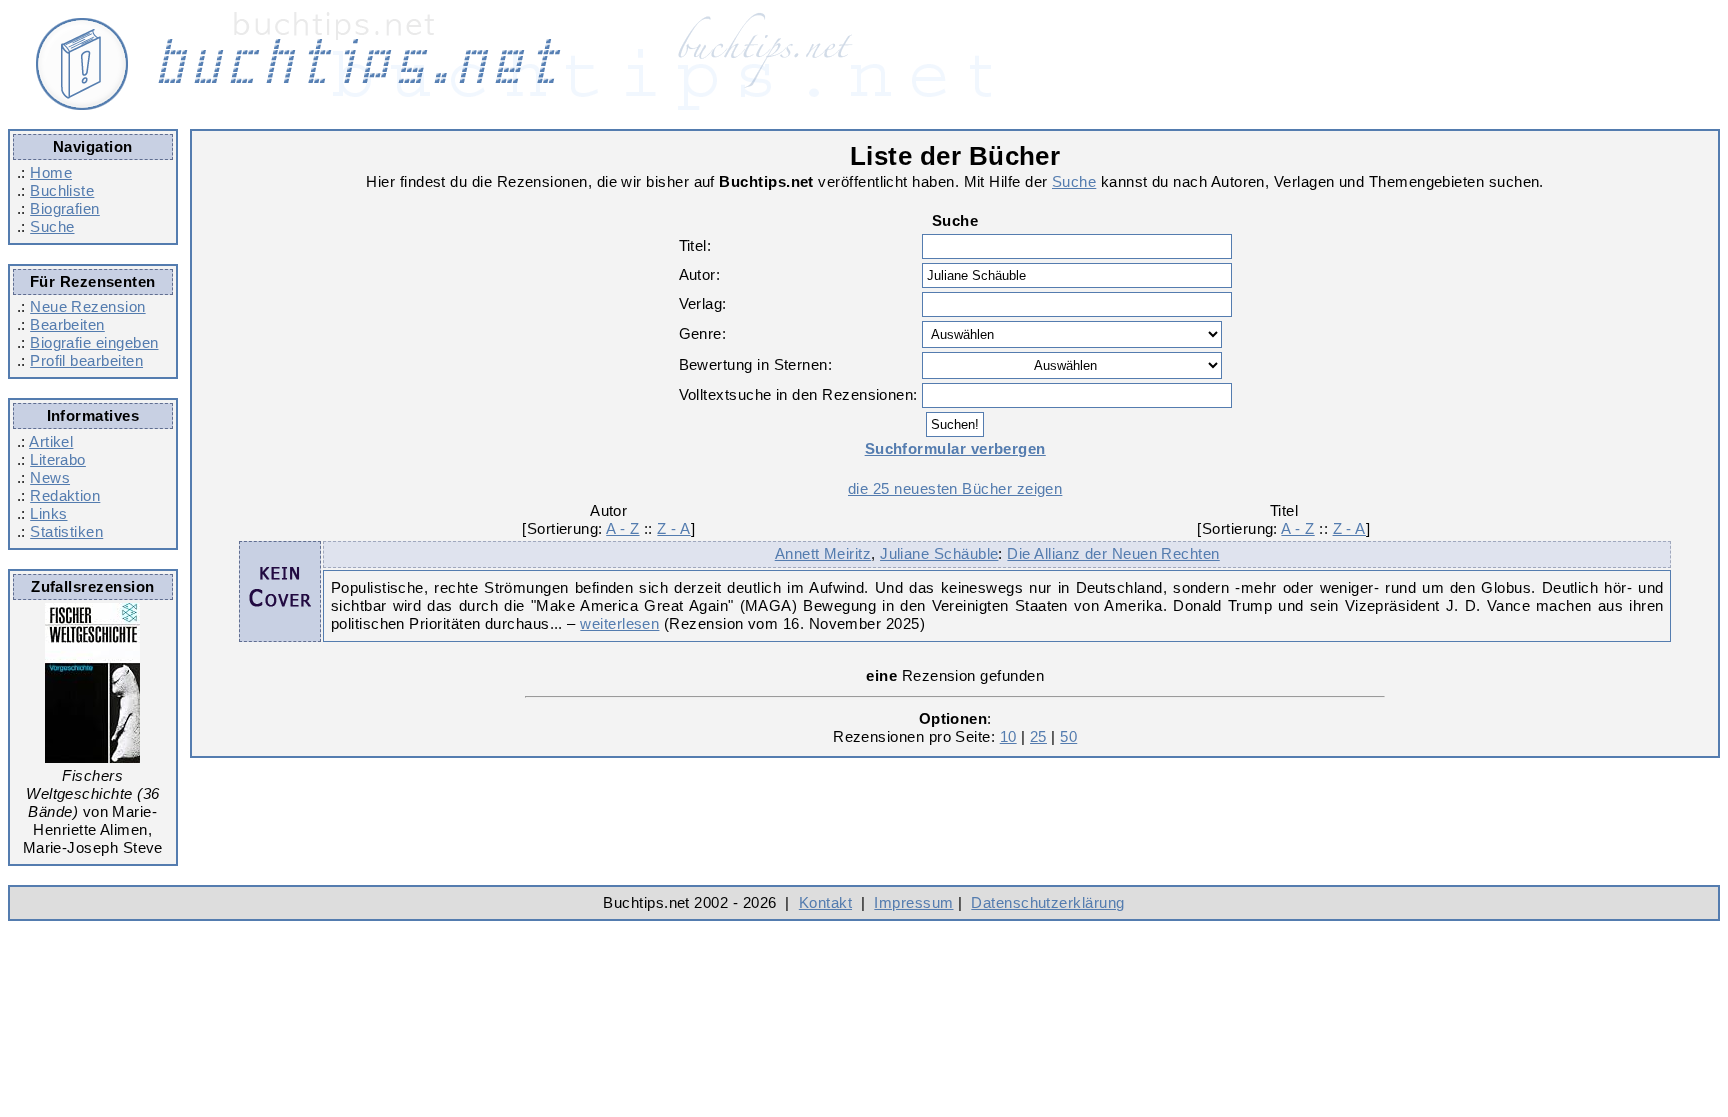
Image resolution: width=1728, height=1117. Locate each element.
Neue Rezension (87, 306)
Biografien (65, 208)
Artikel (51, 441)
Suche (52, 226)
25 (1038, 736)
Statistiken (66, 531)
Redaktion (65, 495)
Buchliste (62, 190)
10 (1008, 736)
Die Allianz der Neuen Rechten (1113, 553)
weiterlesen (619, 623)
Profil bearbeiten (86, 360)
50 (1068, 736)
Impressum (913, 902)
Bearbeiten (67, 324)
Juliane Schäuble (939, 553)
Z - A (673, 528)
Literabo (58, 459)
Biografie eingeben (94, 342)
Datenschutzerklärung (1047, 902)
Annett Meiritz (823, 553)
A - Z (622, 528)
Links (48, 513)
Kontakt (825, 902)
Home (51, 172)
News (50, 477)
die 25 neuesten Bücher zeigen (955, 488)
